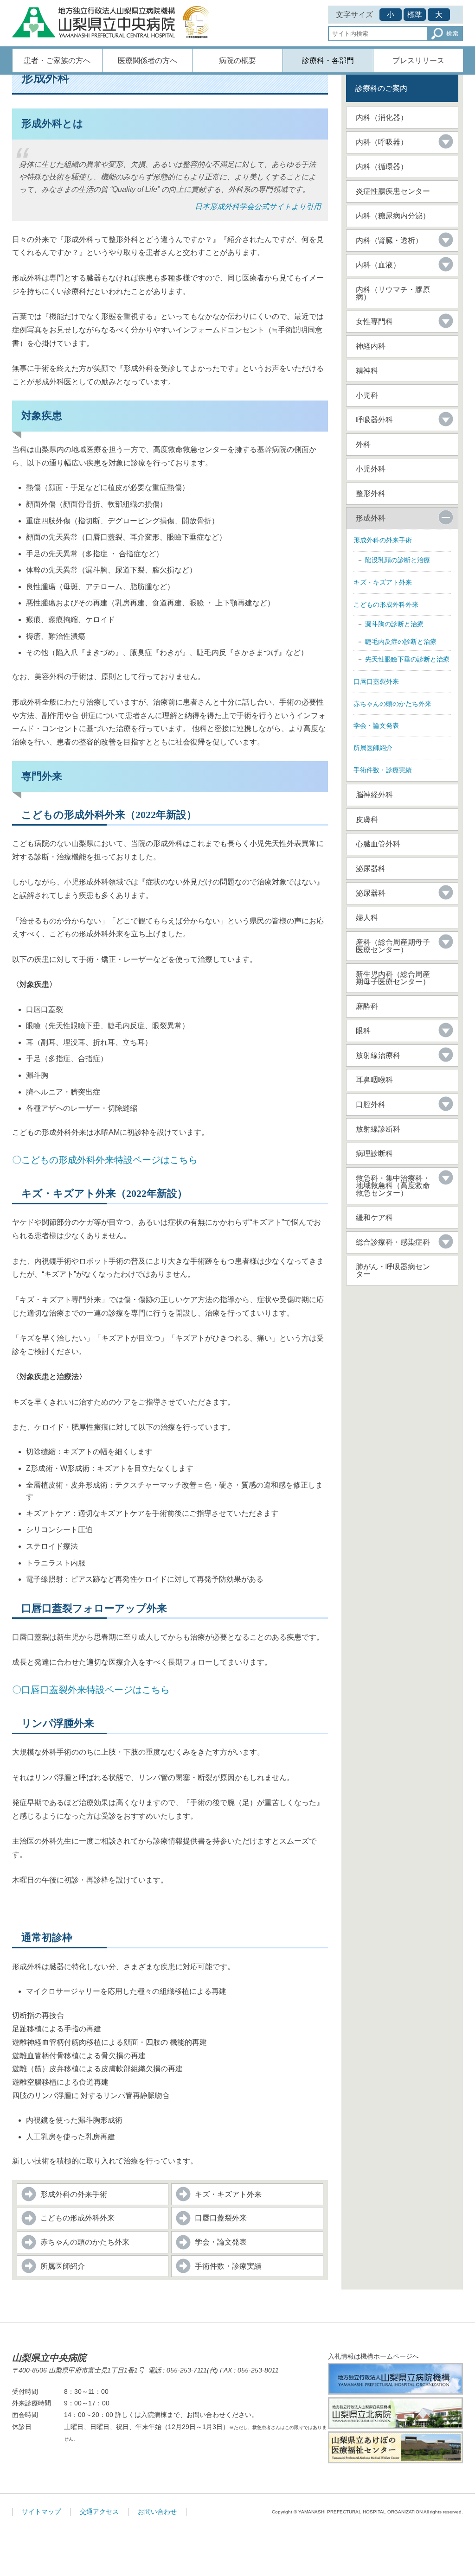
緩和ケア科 (374, 1218)
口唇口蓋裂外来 (221, 2218)
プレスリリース (418, 60)
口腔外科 (371, 1104)
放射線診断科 (378, 1129)
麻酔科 (367, 1006)
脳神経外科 (374, 795)
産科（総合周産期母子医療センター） (393, 946)
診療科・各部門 (328, 60)
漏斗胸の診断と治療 (394, 624)
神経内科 (371, 346)
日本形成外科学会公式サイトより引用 (258, 207)
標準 (415, 15)
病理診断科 (374, 1154)
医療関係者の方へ (148, 60)
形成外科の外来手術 (74, 2194)
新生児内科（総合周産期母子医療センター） (393, 978)
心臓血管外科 (378, 844)
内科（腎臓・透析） (389, 240)
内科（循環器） (382, 167)
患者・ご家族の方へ (57, 60)
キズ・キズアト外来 (228, 2194)
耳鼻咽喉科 (374, 1080)
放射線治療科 (378, 1055)
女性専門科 (374, 321)
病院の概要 (237, 60)
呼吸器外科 (374, 420)
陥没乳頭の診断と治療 (398, 560)
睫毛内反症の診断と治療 (401, 642)
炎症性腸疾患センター (393, 191)
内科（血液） (378, 265)
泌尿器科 (371, 868)
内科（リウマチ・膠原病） (393, 293)
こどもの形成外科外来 (77, 2218)
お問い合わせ (157, 2512)
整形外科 (371, 493)
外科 (363, 444)
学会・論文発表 (221, 2242)
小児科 (367, 395)
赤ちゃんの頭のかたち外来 (85, 2242)
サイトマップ (41, 2512)
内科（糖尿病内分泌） (393, 216)
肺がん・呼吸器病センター (393, 1270)
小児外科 (371, 469)
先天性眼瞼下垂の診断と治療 (407, 659)
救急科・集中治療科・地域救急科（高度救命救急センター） (393, 1186)
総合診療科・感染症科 (393, 1242)
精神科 (367, 371)
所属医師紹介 (63, 2266)
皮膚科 (367, 819)
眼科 (363, 1031)
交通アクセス (99, 2512)
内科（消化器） (382, 118)
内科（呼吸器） (382, 142)
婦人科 (367, 918)
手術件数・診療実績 (228, 2266)
